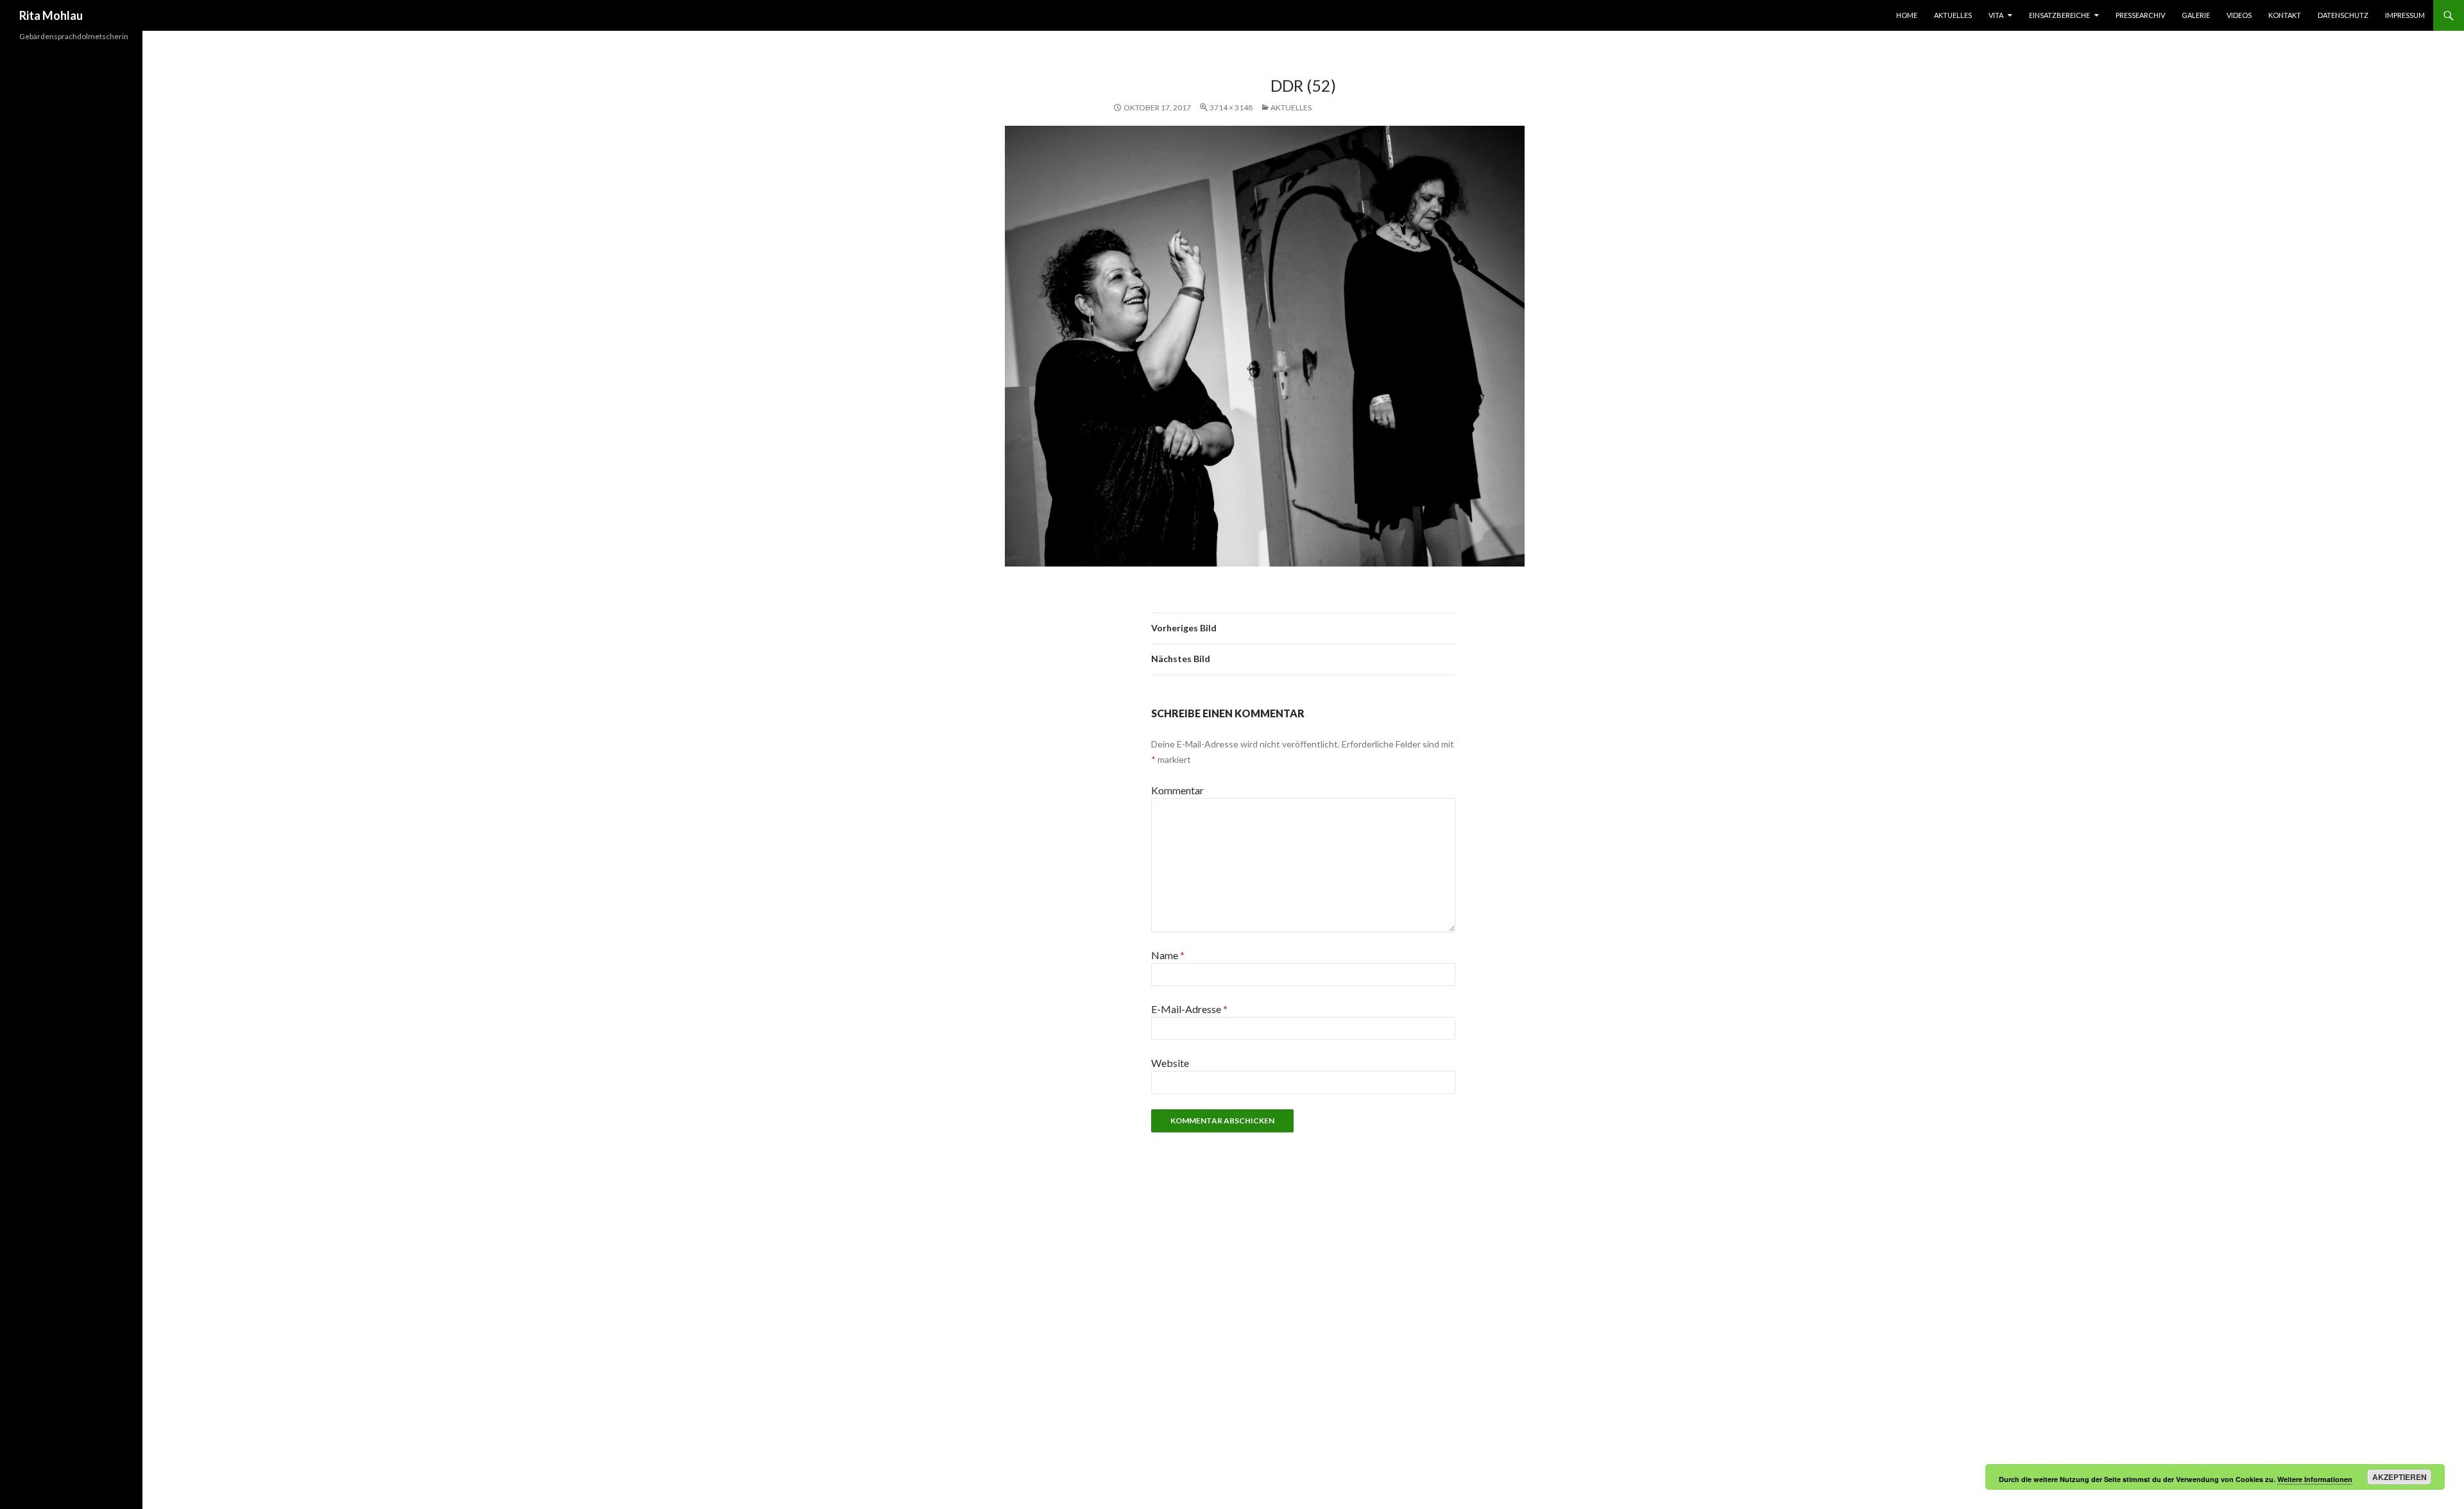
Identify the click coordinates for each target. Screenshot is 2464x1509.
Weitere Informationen (2315, 1479)
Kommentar (1177, 790)
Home (1907, 15)
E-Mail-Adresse (1189, 1009)
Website (1170, 1063)
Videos (2239, 15)
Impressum (2405, 15)
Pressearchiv (2140, 15)
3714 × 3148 (1231, 107)
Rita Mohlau (51, 15)
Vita (1996, 15)
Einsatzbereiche (2059, 15)
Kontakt (2285, 15)
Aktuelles (1953, 15)
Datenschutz (2343, 15)
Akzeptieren (2400, 1477)
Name (1168, 955)
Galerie (2196, 15)
